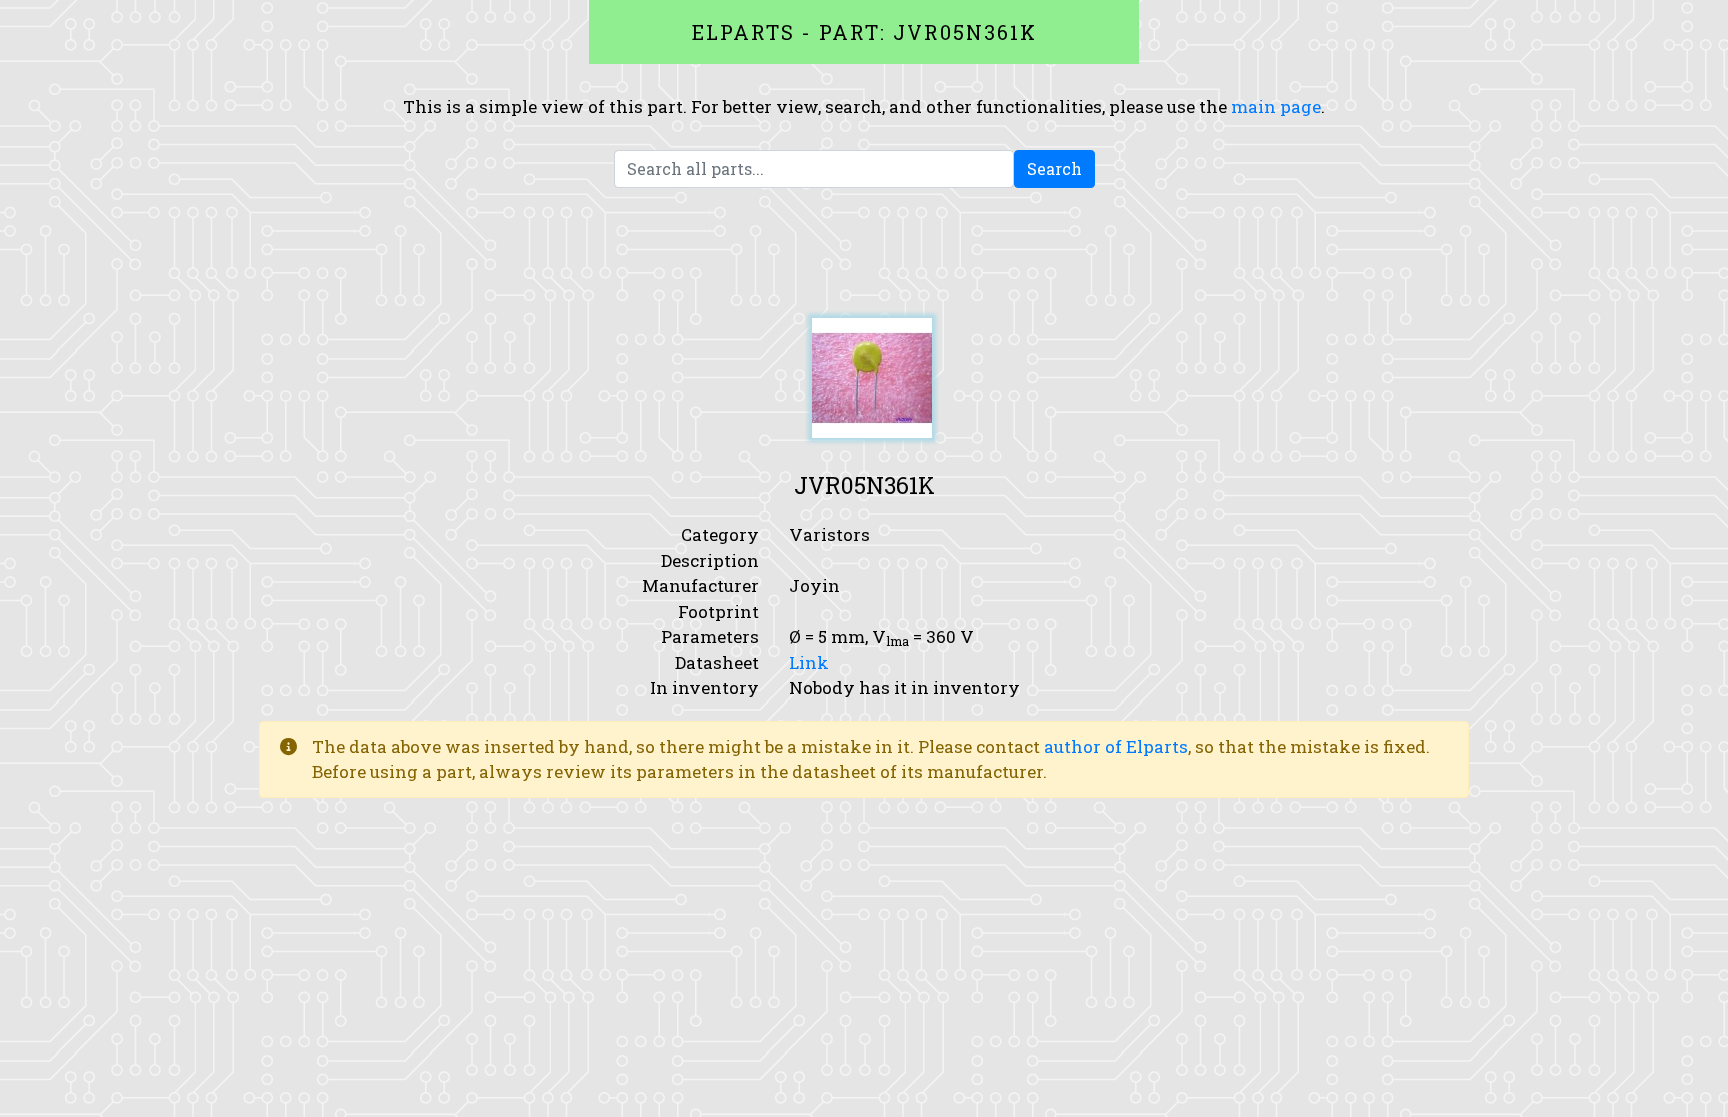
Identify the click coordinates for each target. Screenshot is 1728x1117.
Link (809, 662)
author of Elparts (1116, 746)
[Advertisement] (864, 253)
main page (1276, 106)
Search (1054, 168)
